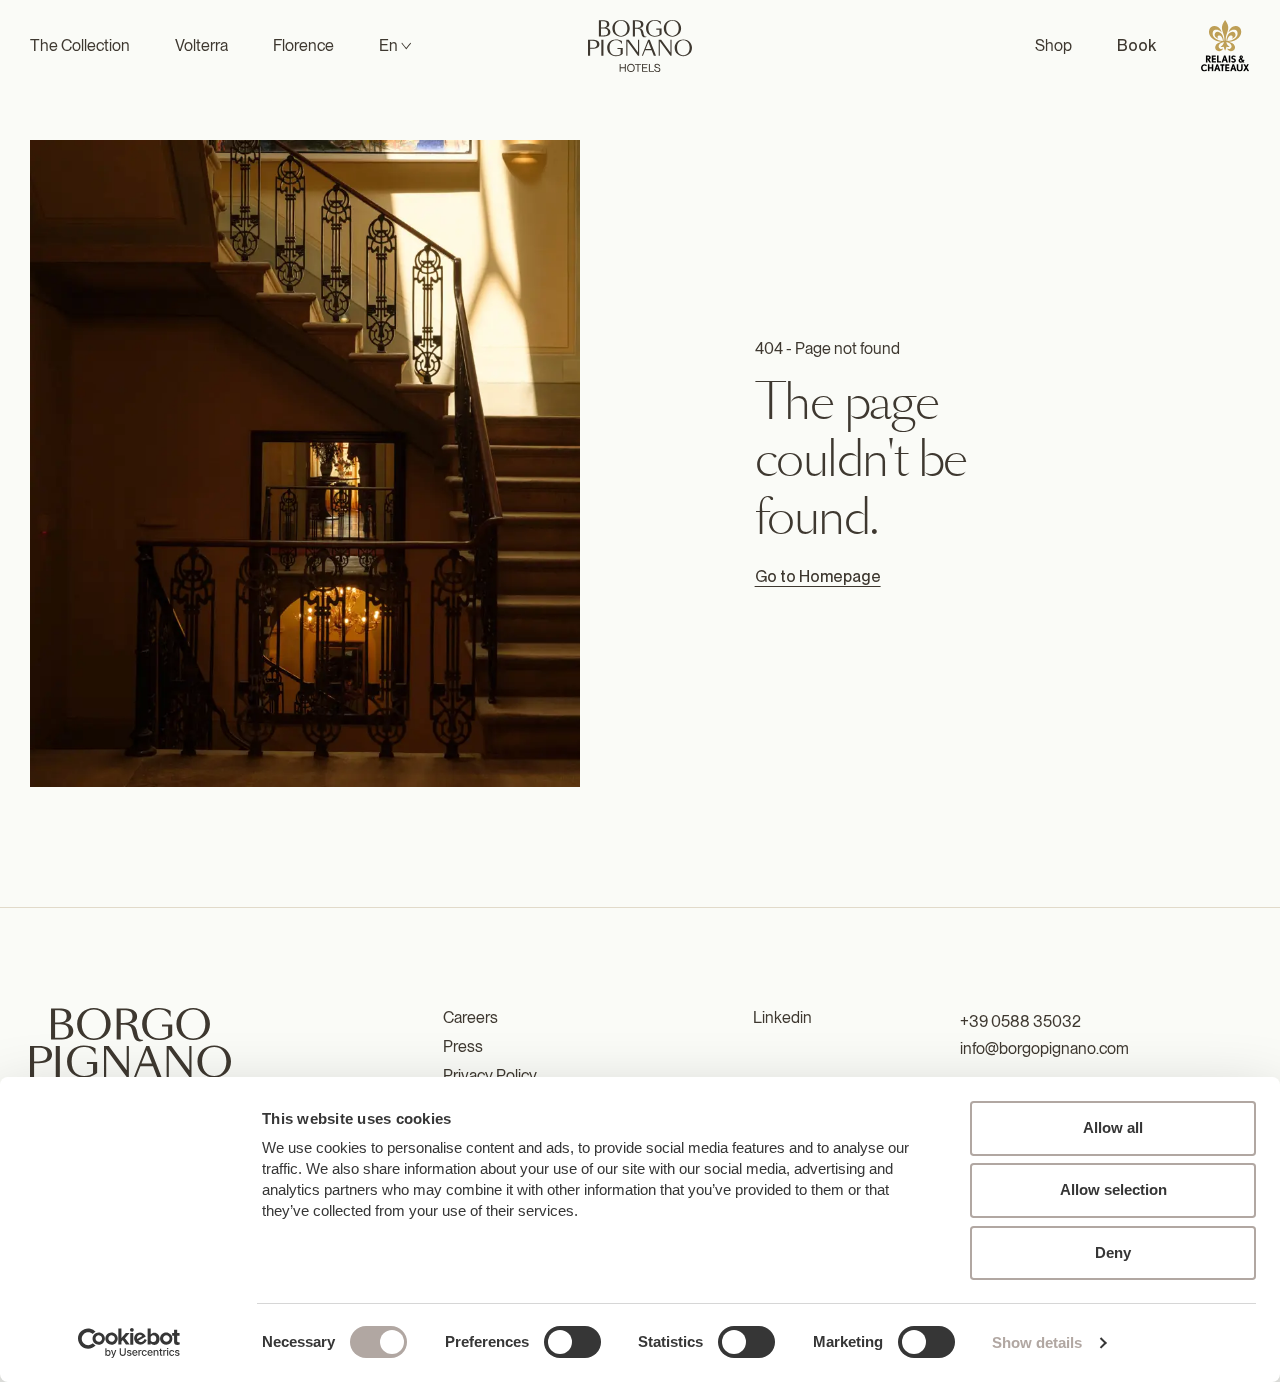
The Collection (80, 45)
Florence (303, 45)
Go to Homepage (818, 576)
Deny (1113, 1252)
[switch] (572, 1342)
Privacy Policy (490, 1075)
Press (463, 1046)
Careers (470, 1017)
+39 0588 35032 (1020, 1021)
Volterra (201, 45)
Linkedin (782, 1017)
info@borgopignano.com (1044, 1048)
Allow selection (1113, 1189)
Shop (1053, 45)
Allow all (1113, 1127)
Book (1136, 45)
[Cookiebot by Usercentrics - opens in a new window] (129, 1343)
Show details (1037, 1342)
